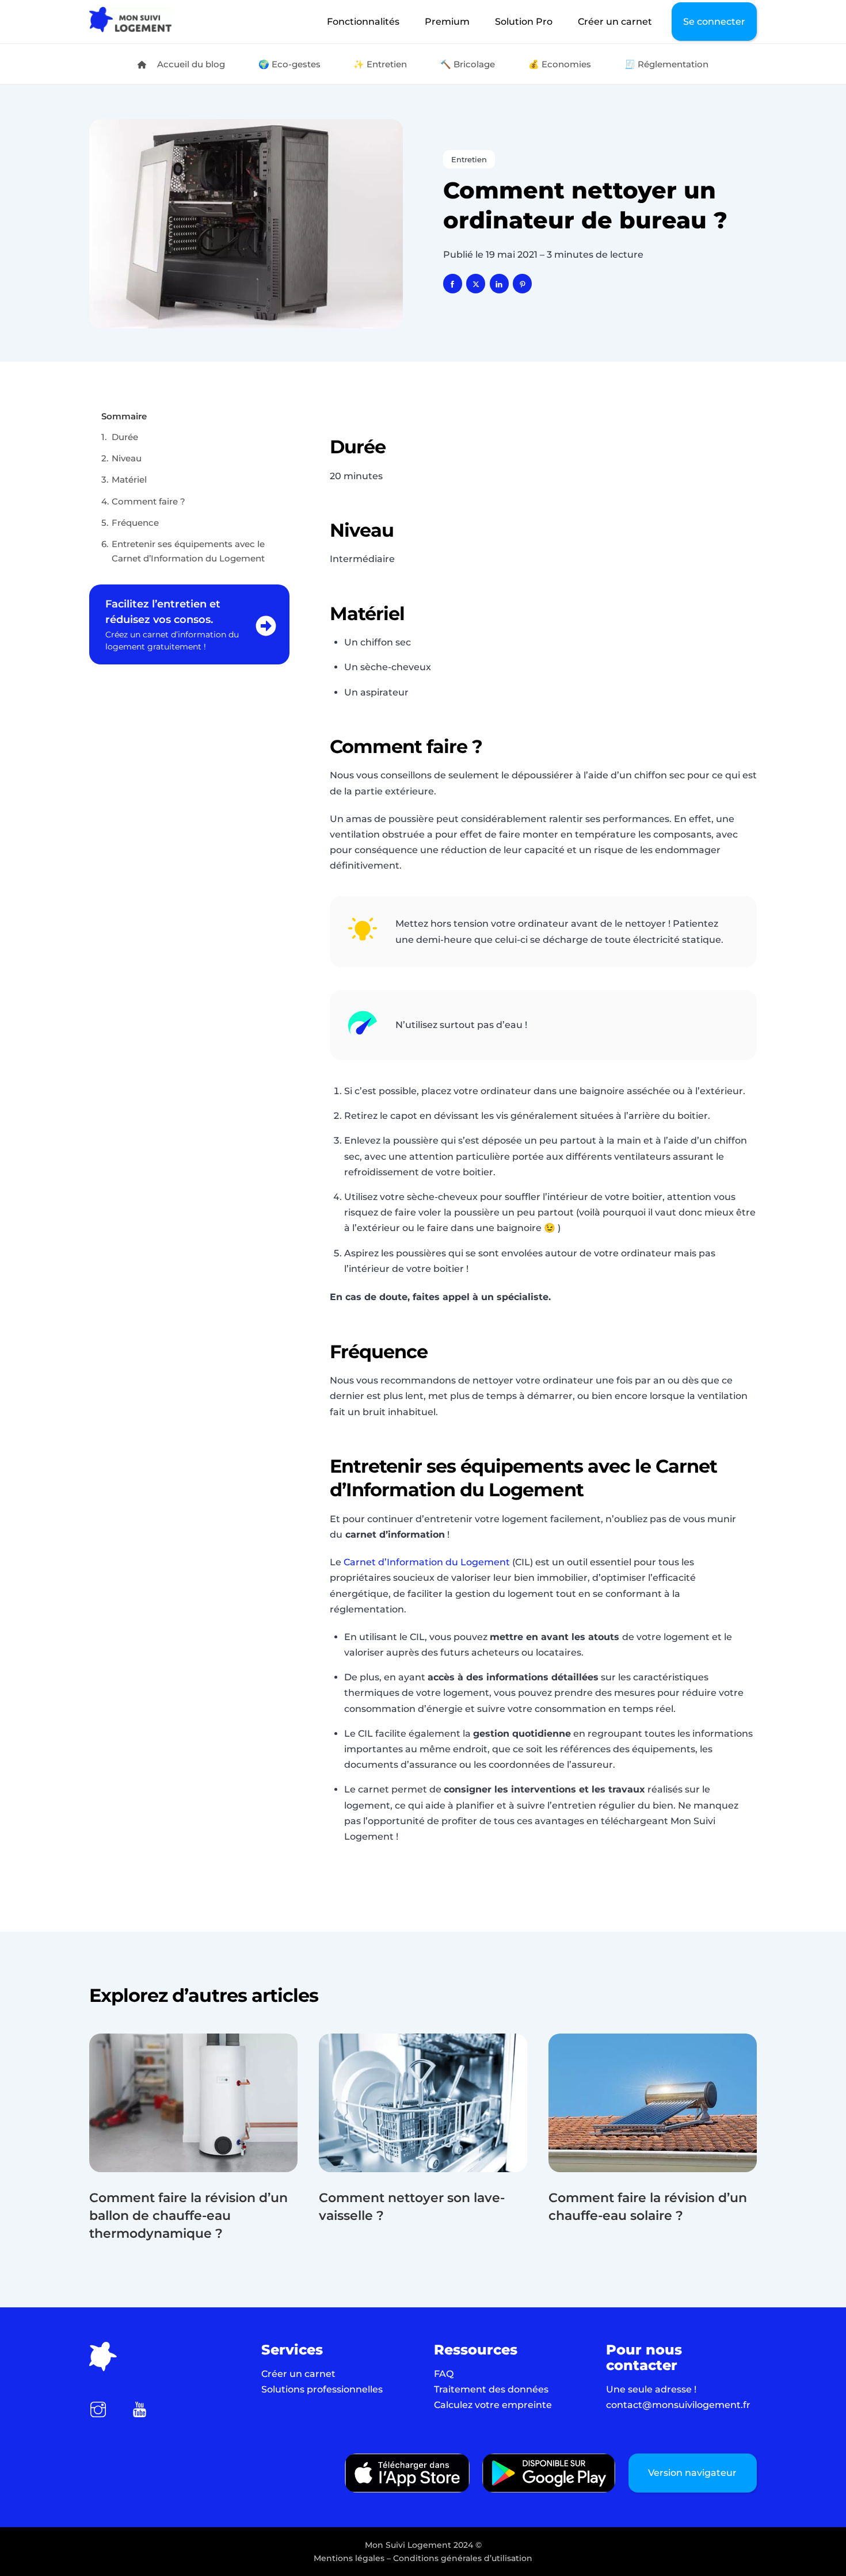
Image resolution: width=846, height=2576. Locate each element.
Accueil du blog (190, 64)
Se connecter (714, 22)
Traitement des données (491, 2389)
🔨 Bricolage (468, 64)
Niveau (127, 458)
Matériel (130, 479)
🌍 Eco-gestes (289, 64)
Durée (126, 437)
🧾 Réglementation (666, 64)
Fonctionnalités (363, 22)
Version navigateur (692, 2473)
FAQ (444, 2374)
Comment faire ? (148, 501)
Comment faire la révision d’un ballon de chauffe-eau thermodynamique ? (188, 2216)
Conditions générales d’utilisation (463, 2558)
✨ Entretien (380, 64)
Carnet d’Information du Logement (427, 1562)
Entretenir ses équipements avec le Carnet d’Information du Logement (188, 551)
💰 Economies (560, 64)
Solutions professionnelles (322, 2389)
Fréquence (136, 523)
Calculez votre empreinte (493, 2405)
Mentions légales (349, 2558)
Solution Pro (524, 22)
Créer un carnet (615, 22)
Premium (447, 22)
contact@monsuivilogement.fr (678, 2405)
